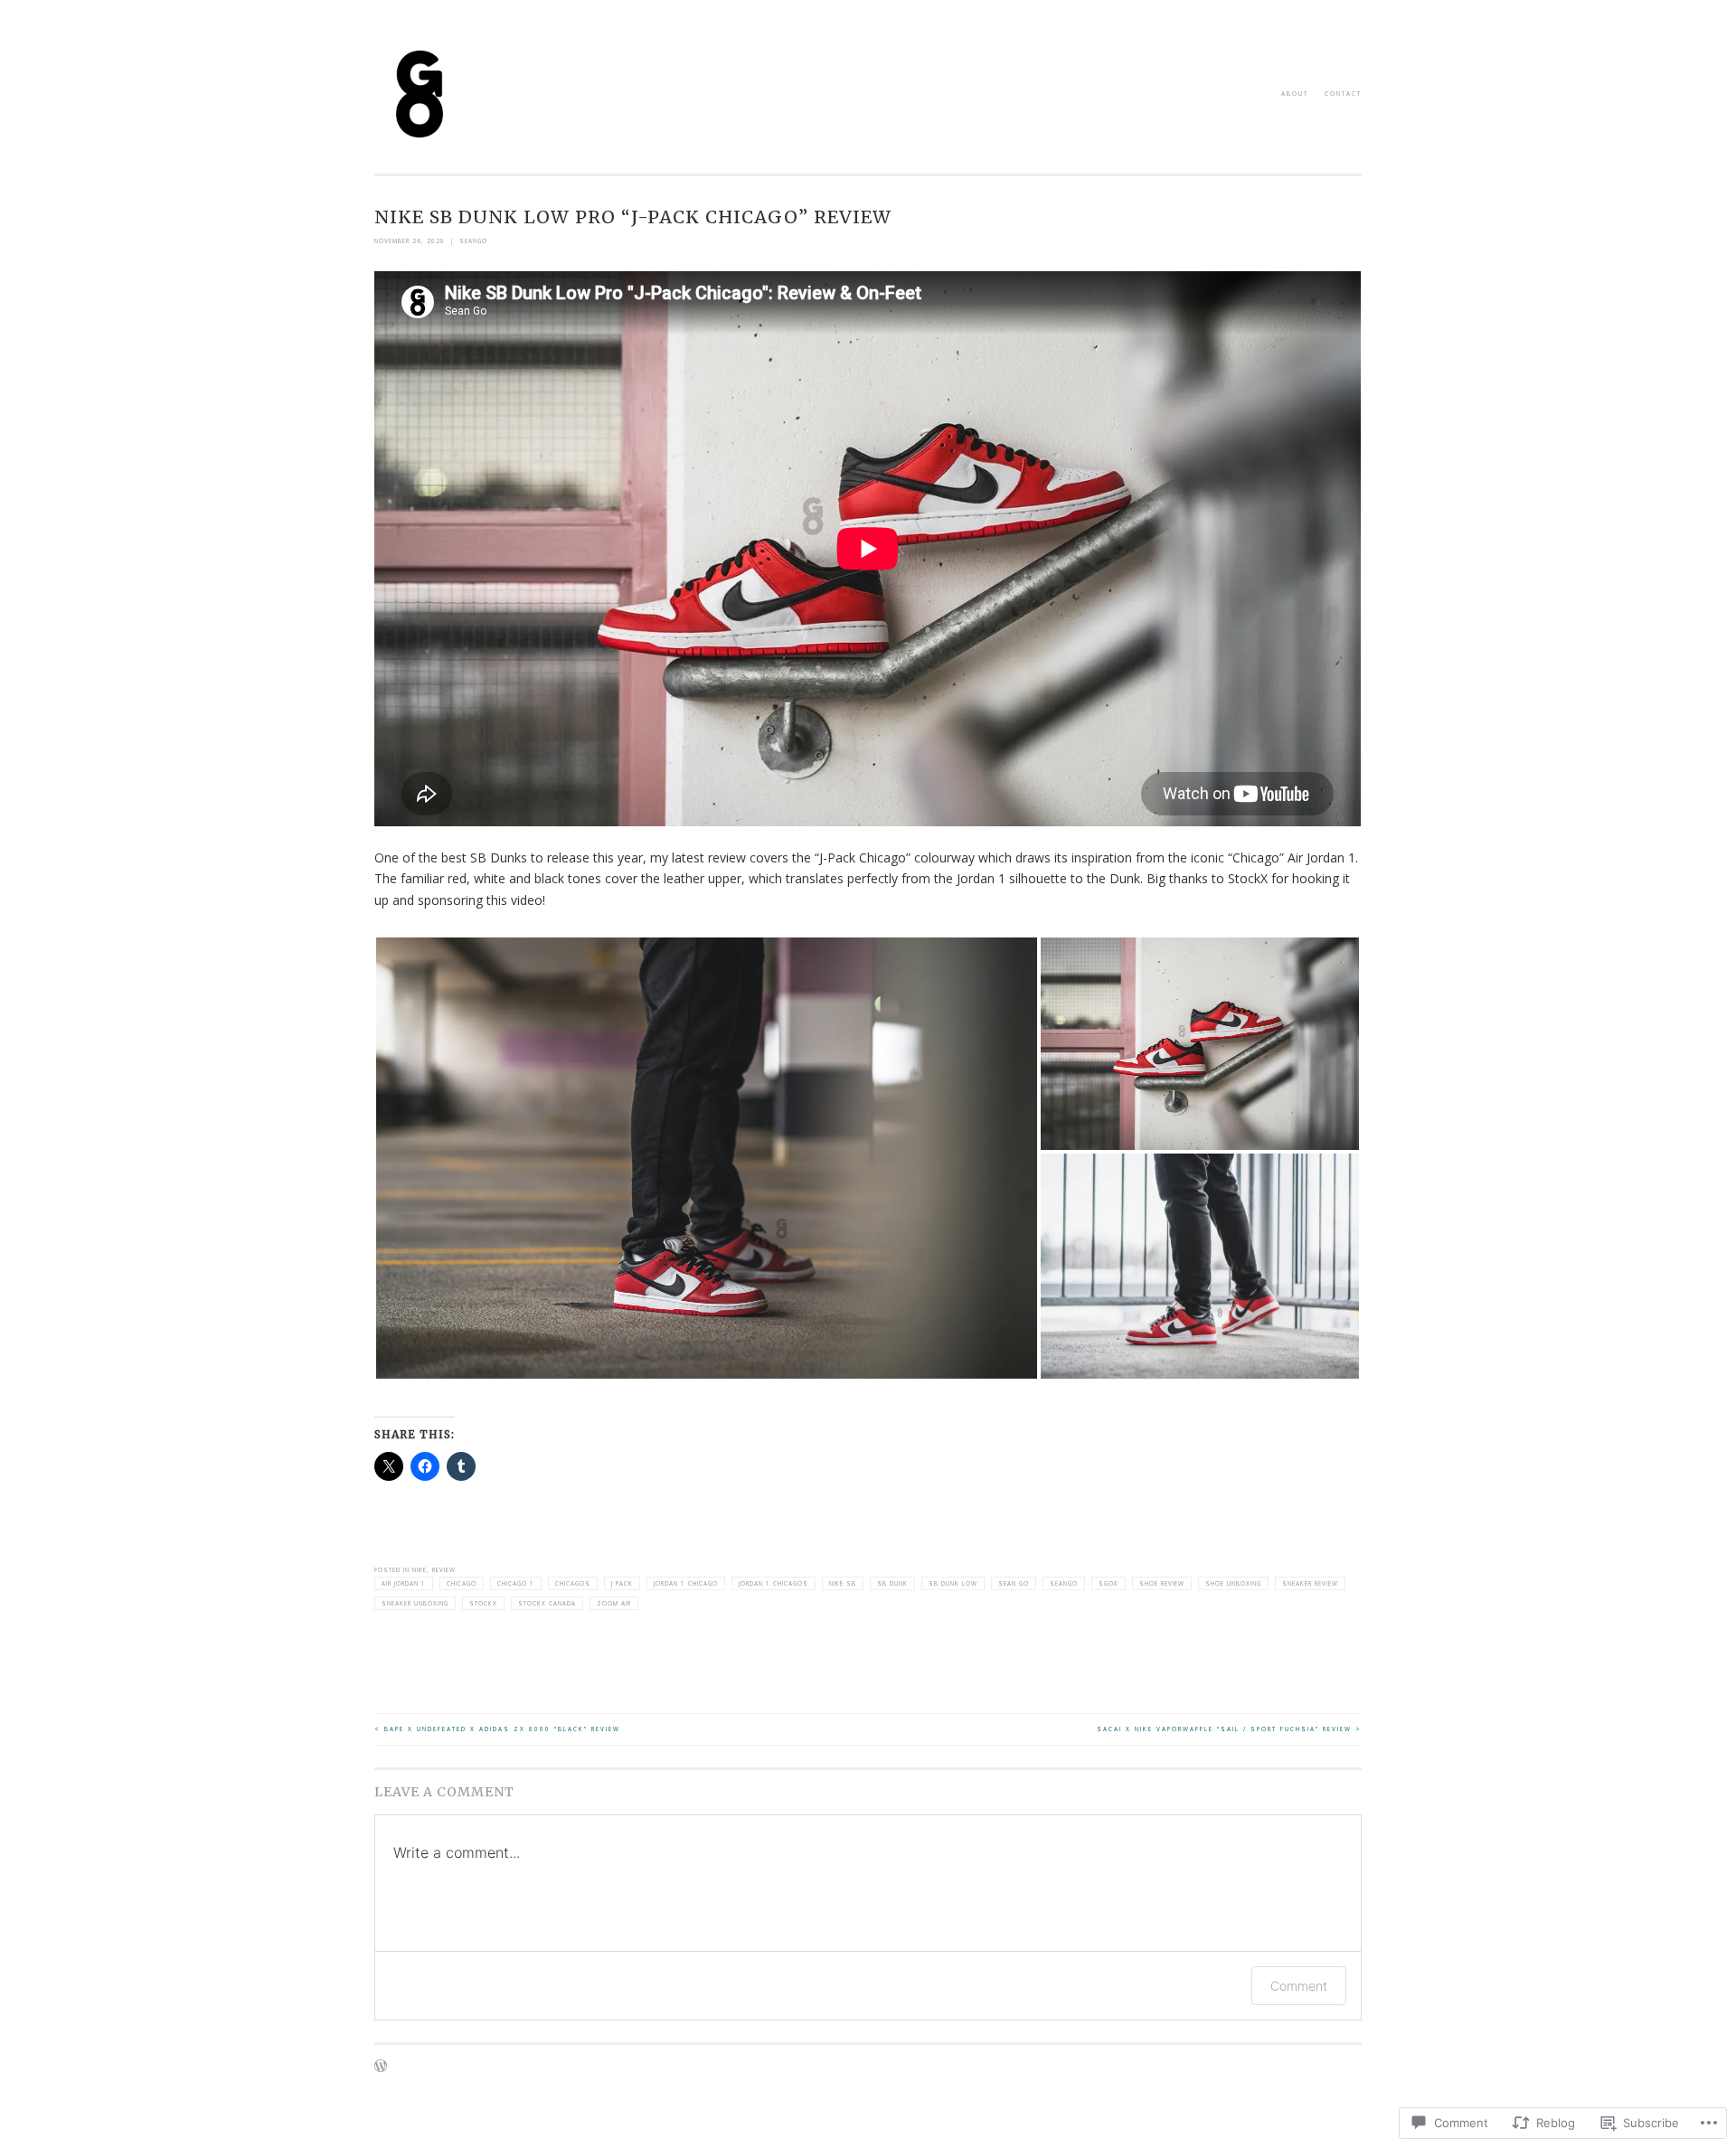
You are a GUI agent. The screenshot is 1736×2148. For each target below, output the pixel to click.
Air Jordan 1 (404, 1583)
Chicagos (573, 1583)
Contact (1343, 94)
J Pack (622, 1583)
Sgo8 (1109, 1583)
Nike (420, 1570)
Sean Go (1014, 1583)
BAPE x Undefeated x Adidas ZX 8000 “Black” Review (497, 1729)
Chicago (462, 1583)
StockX (483, 1603)
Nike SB (843, 1583)
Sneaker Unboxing (415, 1603)
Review (444, 1570)
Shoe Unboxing (1233, 1583)
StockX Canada (547, 1603)
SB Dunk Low (953, 1583)
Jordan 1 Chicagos (774, 1583)
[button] (707, 1158)
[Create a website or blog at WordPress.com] (381, 2069)
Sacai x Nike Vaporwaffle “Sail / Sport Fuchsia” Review (1229, 1729)
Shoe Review (1162, 1583)
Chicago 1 (516, 1583)
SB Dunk (892, 1583)
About (1295, 94)
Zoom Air (614, 1603)
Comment (1299, 1986)
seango (473, 241)
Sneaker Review (1310, 1583)
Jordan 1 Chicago (686, 1583)
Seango (1064, 1583)
